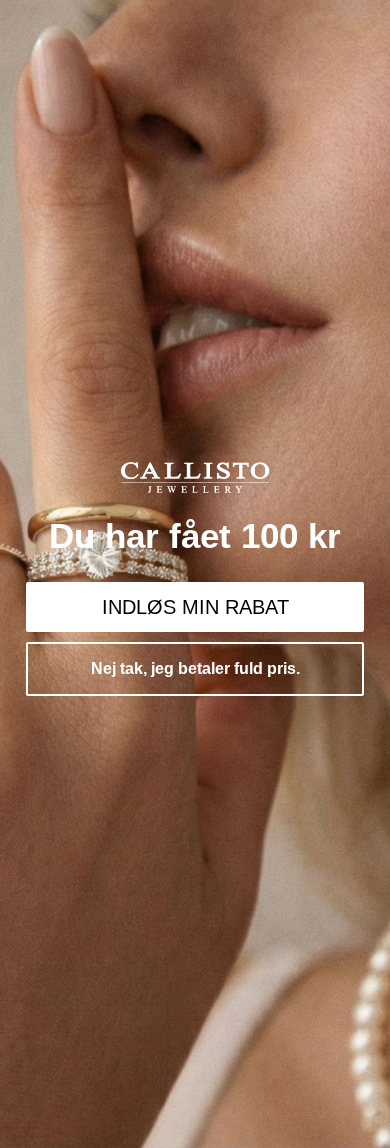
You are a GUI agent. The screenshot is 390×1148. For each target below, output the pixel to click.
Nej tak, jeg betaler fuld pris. (195, 668)
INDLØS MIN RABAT (195, 607)
